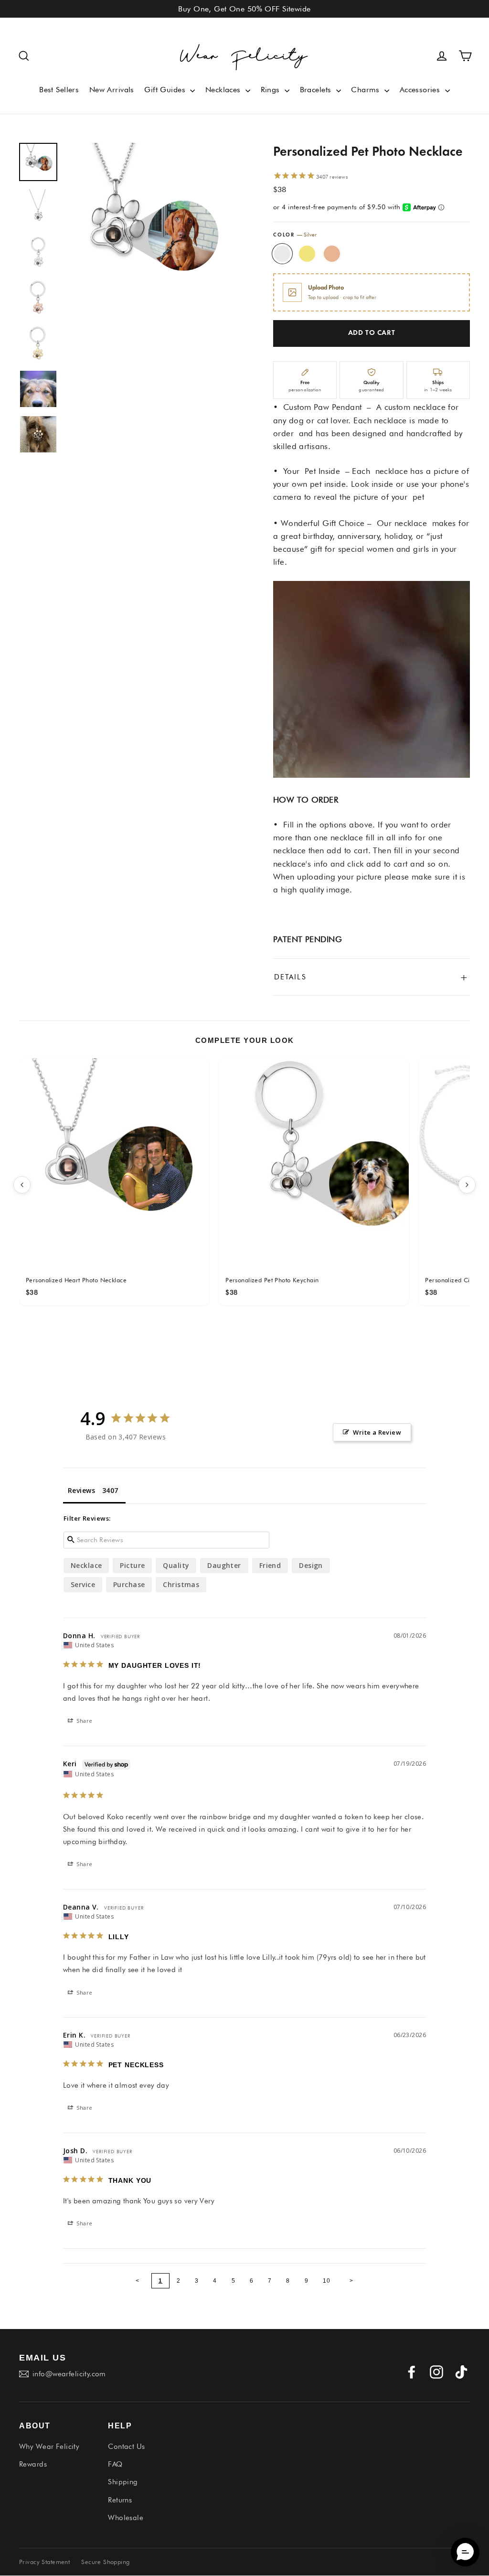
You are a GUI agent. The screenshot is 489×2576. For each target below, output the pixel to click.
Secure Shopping (105, 2562)
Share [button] (84, 1721)
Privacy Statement (44, 2562)
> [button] (351, 2281)
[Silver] (282, 254)
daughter (224, 1565)
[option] (151, 229)
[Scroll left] (22, 1185)
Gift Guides (166, 90)
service (83, 1584)
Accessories (421, 90)
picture (132, 1565)
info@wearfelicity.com (69, 2374)
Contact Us (126, 2447)
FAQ (115, 2464)
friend (270, 1565)
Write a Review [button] (377, 1432)
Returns (120, 2500)
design (311, 1565)
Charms (367, 90)
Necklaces (224, 90)
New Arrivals (112, 90)
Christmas (181, 1584)
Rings (272, 90)
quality (176, 1565)
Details (372, 977)
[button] (24, 56)
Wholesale (126, 2518)
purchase (129, 1584)
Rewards (33, 2464)
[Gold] (307, 254)
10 (327, 2281)
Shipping (123, 2482)
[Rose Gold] (332, 254)
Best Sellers (59, 90)
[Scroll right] (467, 1185)
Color (295, 235)
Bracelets (317, 90)
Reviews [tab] (81, 1490)
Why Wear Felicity (49, 2447)
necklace (86, 1565)
